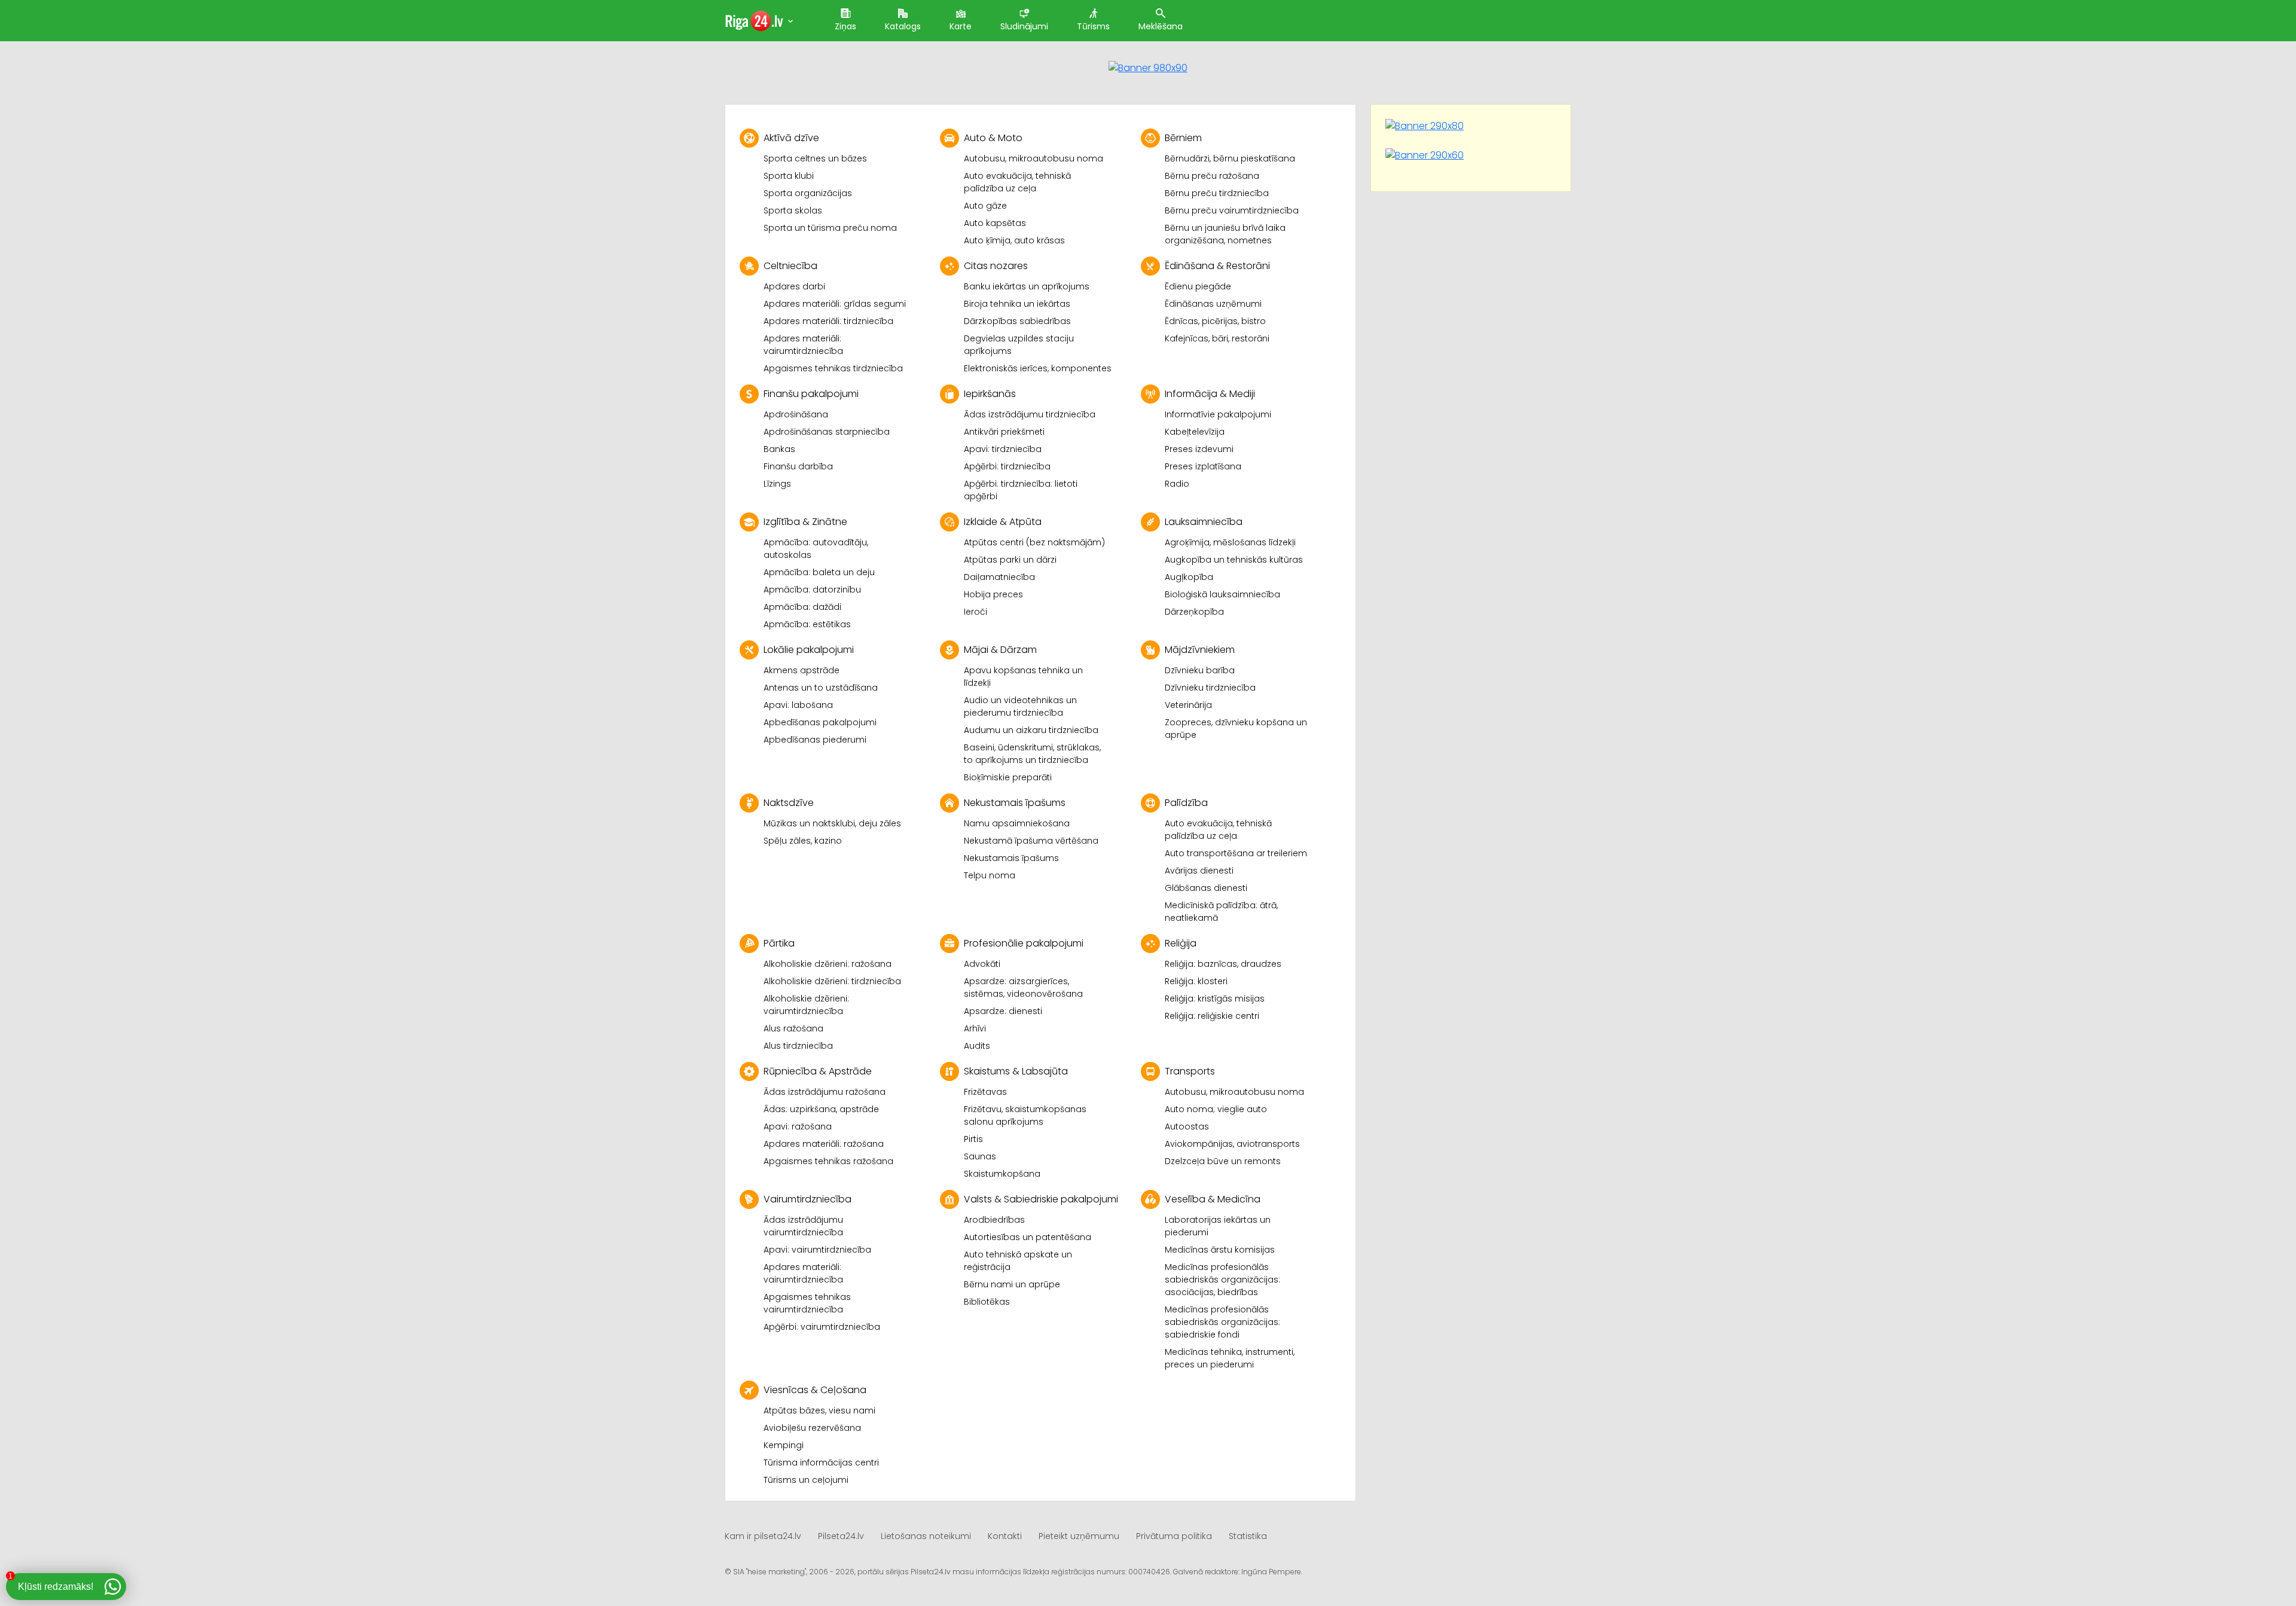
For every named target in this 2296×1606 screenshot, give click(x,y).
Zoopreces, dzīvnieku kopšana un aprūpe (1236, 729)
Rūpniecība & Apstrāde (818, 1071)
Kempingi (784, 1445)
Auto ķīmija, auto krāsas (1014, 240)
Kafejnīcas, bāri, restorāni (1217, 338)
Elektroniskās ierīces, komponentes (1038, 368)
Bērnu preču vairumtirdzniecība (1232, 210)
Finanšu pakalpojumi (811, 394)
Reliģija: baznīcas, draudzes (1223, 964)
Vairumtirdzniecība (807, 1199)
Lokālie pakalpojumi (809, 650)
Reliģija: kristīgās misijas (1215, 999)
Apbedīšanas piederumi (815, 740)
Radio (1177, 484)
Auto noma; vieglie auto (1216, 1109)
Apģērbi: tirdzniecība (1007, 466)
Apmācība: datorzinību (812, 590)
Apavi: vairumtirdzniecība (817, 1250)
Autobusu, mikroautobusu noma (1033, 158)
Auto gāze (985, 206)
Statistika (1248, 1536)
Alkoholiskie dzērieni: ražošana (828, 964)
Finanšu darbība (798, 466)
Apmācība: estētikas (807, 624)
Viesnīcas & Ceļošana (815, 1390)
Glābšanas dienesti (1206, 888)
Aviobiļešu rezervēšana (812, 1428)
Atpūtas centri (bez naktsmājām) (1034, 542)
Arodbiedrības (994, 1220)
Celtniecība (790, 266)
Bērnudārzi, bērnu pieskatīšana (1230, 158)
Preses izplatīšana (1203, 466)
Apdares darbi (794, 286)
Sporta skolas (793, 210)
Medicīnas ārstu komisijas (1220, 1250)
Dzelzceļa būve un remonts (1223, 1161)
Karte (961, 26)
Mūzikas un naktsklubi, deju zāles (832, 823)
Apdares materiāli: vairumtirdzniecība (803, 345)
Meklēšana (1161, 26)
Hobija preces (993, 594)
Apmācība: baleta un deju (819, 572)
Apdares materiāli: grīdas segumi (835, 304)
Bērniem (1183, 138)
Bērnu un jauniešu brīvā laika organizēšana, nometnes (1225, 234)
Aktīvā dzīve (791, 138)
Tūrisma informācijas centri (821, 1463)
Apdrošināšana (796, 414)
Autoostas (1187, 1126)
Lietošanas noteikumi (926, 1536)
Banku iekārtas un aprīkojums (1027, 286)
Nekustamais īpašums (1015, 803)
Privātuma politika (1174, 1536)
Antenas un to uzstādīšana (821, 688)
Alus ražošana (793, 1028)
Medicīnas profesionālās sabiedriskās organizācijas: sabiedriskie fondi (1222, 1322)
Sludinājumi (1024, 26)
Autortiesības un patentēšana (1028, 1237)
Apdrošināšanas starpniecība (827, 432)
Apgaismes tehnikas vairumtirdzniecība (807, 1303)
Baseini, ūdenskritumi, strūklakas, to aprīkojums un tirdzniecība (1032, 754)
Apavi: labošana (798, 705)
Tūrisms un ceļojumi (806, 1480)
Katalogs (903, 26)
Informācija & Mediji (1210, 394)
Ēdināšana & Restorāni (1217, 266)
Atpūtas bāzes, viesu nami (819, 1410)
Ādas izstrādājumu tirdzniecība (1030, 414)
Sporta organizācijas (808, 193)
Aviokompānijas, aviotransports (1232, 1144)
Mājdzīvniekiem (1200, 650)
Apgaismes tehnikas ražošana (828, 1161)
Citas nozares (996, 266)
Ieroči (976, 612)
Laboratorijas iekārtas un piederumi (1218, 1226)
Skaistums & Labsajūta (1016, 1071)
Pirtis (973, 1139)
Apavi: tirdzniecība (1003, 449)
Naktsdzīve (789, 803)
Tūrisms (1093, 26)
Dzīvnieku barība (1200, 670)
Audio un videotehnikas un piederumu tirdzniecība (1020, 706)
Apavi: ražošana (798, 1126)
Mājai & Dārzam (1000, 650)
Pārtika (779, 943)
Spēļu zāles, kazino (803, 841)
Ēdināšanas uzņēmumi (1213, 304)
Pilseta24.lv (841, 1536)
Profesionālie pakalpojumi (1024, 943)
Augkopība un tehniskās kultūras (1234, 560)
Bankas (779, 449)
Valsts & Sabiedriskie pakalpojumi (1041, 1199)
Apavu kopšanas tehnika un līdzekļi (1023, 677)
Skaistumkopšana (1002, 1174)
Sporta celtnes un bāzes (815, 158)
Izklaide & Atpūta (1003, 522)
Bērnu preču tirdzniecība (1217, 193)
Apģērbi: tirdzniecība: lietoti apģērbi (1021, 490)
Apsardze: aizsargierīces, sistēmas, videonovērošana (1023, 987)
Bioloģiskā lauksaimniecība (1222, 594)
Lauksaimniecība (1204, 522)
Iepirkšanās (990, 394)
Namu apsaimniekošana (1017, 823)
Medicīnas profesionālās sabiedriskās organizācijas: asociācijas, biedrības (1222, 1280)
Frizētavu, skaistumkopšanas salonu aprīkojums (1025, 1115)
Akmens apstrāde (802, 670)
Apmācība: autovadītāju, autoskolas (816, 549)
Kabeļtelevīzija (1195, 432)
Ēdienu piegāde (1198, 286)
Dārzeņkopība (1194, 612)
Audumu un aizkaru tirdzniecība (1031, 730)
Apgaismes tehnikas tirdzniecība (833, 368)
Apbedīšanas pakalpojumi (820, 722)
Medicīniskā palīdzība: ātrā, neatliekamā (1221, 912)
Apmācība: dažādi (802, 607)
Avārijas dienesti (1199, 871)
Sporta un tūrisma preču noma (830, 228)
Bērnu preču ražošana (1212, 176)
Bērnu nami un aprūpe (1012, 1284)
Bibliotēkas (987, 1302)
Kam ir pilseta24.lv (763, 1536)
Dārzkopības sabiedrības (1017, 321)
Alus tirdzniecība (798, 1046)
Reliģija (1181, 943)
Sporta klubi (789, 176)
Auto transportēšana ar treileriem (1236, 853)
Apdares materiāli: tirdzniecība (828, 321)
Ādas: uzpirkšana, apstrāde (821, 1109)
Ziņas (845, 26)
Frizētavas (985, 1092)
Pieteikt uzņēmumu (1079, 1536)
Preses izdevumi (1199, 449)
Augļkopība (1189, 577)
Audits (977, 1046)
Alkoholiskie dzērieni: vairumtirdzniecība (806, 1005)
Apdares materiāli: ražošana (824, 1144)
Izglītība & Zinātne (805, 522)
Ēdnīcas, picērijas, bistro (1215, 321)
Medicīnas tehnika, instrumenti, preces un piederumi (1230, 1358)
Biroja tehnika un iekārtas (1017, 304)
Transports (1190, 1071)
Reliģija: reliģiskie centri (1212, 1016)
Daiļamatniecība (999, 577)
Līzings (777, 484)
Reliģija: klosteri (1196, 981)
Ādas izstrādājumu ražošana (825, 1092)
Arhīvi (975, 1028)
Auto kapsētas (995, 223)
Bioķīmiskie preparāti (1008, 777)
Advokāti (982, 964)
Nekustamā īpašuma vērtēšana (1031, 841)
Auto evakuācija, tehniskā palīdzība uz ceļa (1017, 182)
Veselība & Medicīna (1213, 1199)
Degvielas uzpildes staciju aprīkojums (1019, 345)
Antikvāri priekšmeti (1004, 432)
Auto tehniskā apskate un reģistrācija (1018, 1261)
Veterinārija (1188, 705)
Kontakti (1005, 1536)
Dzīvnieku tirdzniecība (1210, 688)
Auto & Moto (993, 138)
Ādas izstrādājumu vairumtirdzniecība (803, 1226)
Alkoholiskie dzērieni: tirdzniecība (832, 981)
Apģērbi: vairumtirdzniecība (822, 1327)
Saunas (980, 1156)
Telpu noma (990, 875)
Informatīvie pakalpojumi (1218, 414)
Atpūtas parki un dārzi (1010, 560)
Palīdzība (1186, 803)
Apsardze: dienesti (1003, 1011)
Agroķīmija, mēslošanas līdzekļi (1230, 542)
